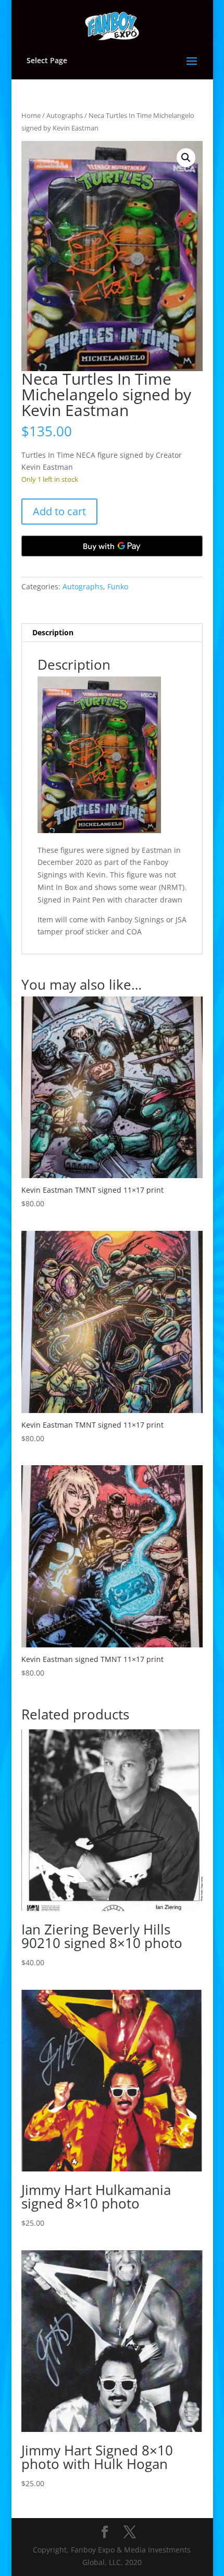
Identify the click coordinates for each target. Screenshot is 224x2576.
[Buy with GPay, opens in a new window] (112, 546)
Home (31, 115)
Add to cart (59, 511)
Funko (118, 586)
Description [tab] (53, 632)
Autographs (65, 115)
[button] (186, 158)
